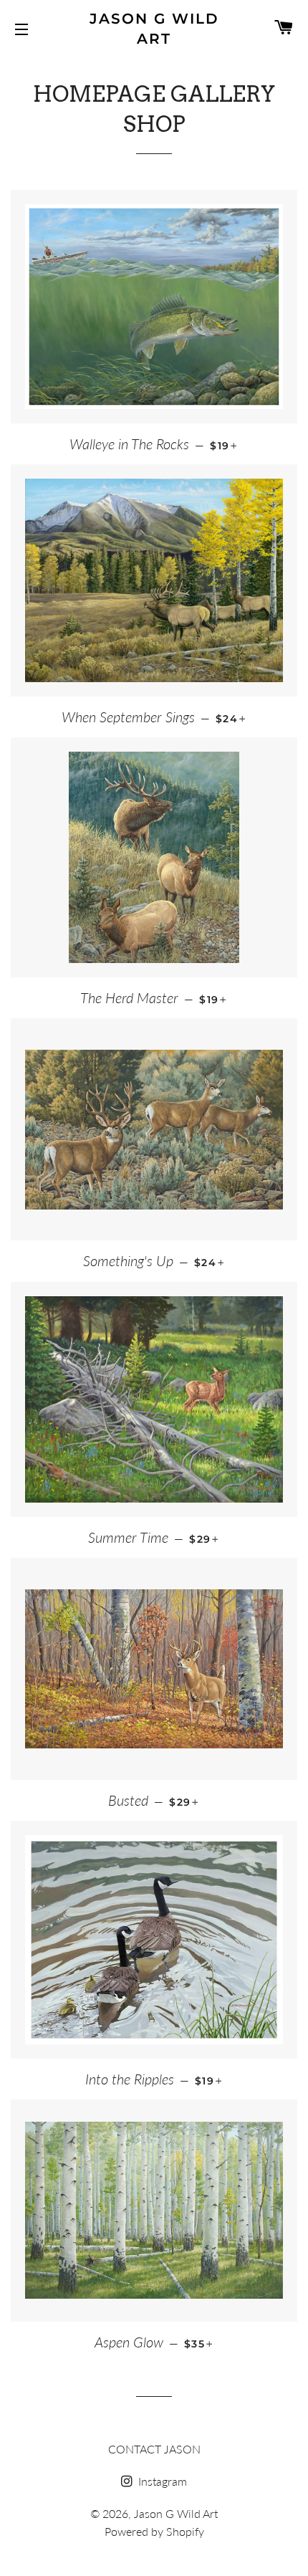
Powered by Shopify (154, 2531)
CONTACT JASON (154, 2449)
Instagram (161, 2481)
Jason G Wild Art (154, 29)
